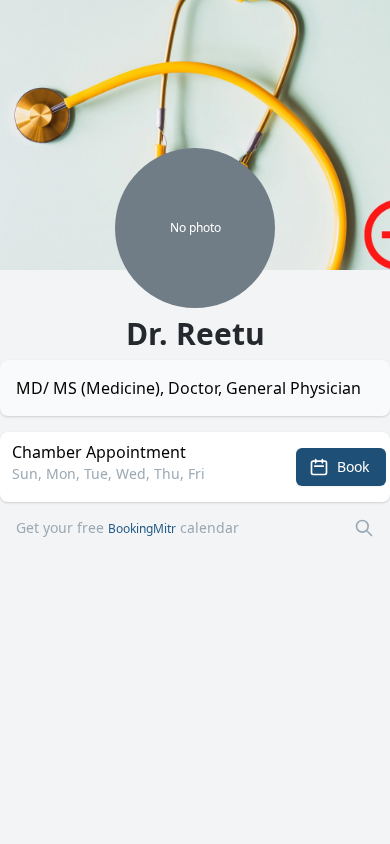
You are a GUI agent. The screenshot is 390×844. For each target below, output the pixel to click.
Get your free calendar (127, 527)
